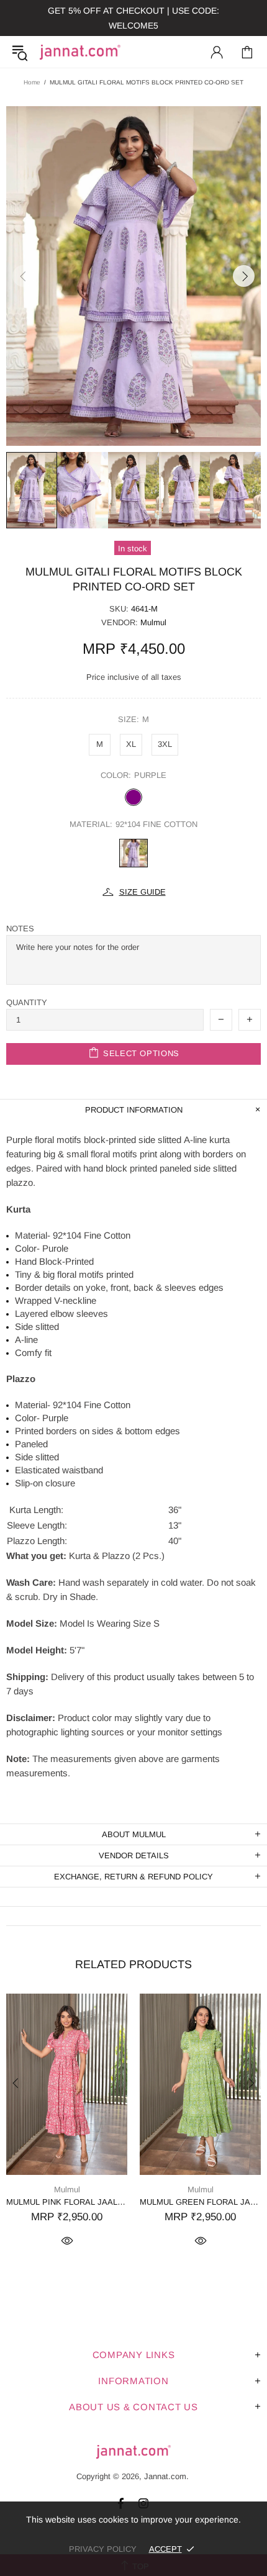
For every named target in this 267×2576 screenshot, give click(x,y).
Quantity (27, 1002)
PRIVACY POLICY (103, 2549)
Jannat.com (80, 52)
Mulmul (153, 622)
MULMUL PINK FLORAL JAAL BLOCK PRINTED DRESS (67, 2202)
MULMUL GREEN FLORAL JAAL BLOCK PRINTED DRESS (200, 2202)
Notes (20, 929)
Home (32, 82)
